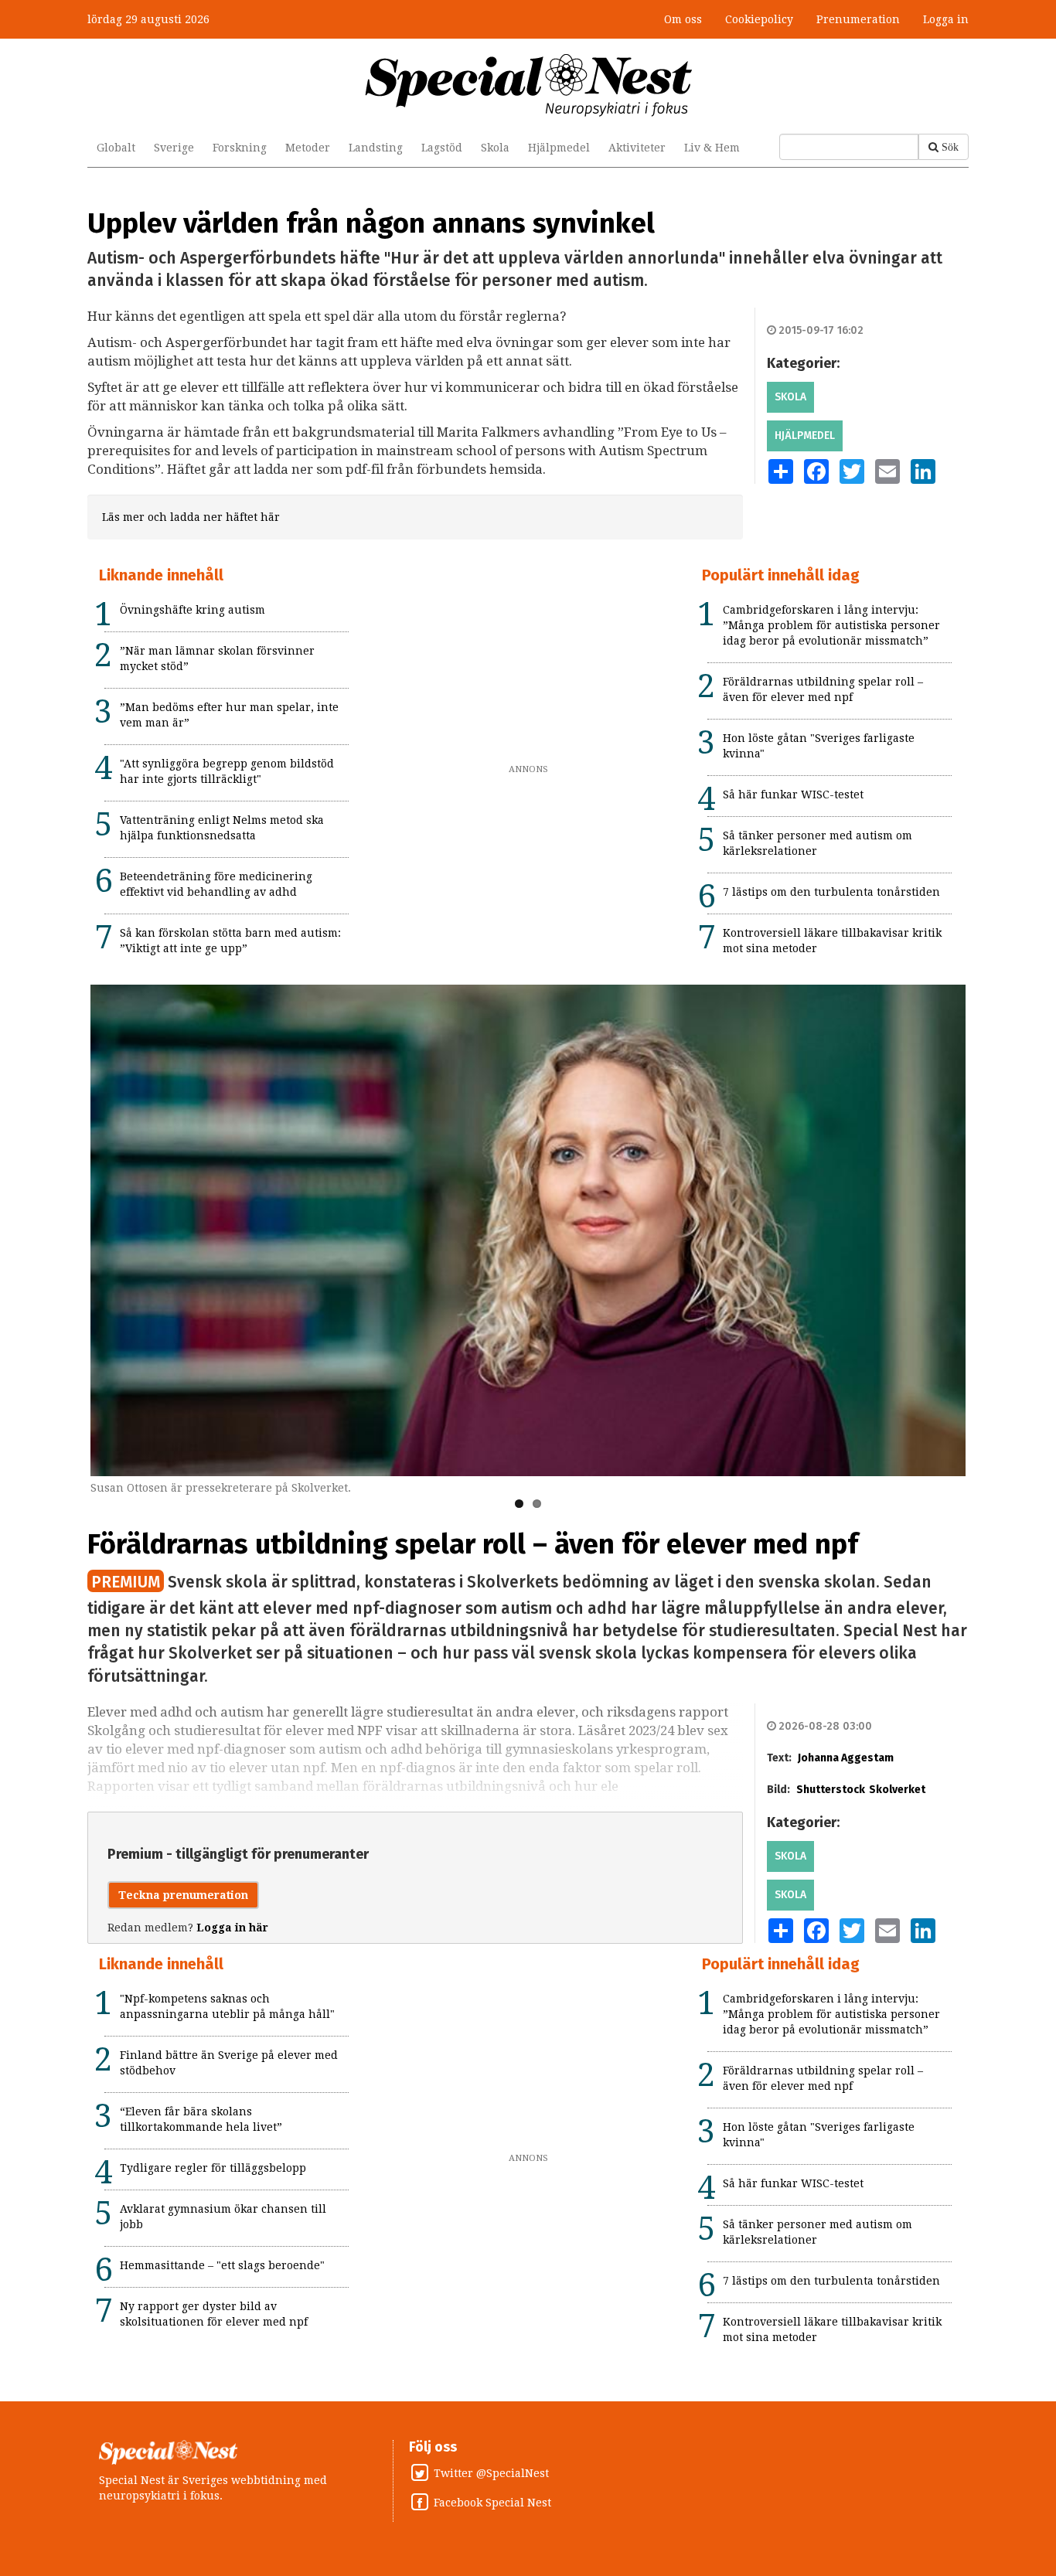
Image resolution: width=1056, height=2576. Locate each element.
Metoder (308, 148)
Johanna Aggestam (846, 1758)
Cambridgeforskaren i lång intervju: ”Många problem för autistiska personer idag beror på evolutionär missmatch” (831, 625)
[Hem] (528, 84)
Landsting (376, 148)
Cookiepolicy (759, 19)
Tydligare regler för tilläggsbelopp (213, 2168)
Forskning (240, 148)
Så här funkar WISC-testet (793, 795)
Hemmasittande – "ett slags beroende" (222, 2265)
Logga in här (232, 1928)
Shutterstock (831, 1790)
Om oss (683, 19)
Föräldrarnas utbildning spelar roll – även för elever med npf (473, 1544)
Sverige (174, 148)
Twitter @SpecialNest (491, 2473)
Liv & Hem (712, 148)
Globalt (116, 148)
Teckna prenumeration (183, 1895)
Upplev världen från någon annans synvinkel (371, 223)
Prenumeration (858, 19)
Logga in (946, 19)
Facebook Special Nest (492, 2503)
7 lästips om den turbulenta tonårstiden (831, 892)
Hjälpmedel (559, 148)
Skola (495, 148)
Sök (950, 147)
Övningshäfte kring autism (192, 610)
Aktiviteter (637, 148)
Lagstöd (442, 148)
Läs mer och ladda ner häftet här (191, 517)
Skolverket (897, 1790)
